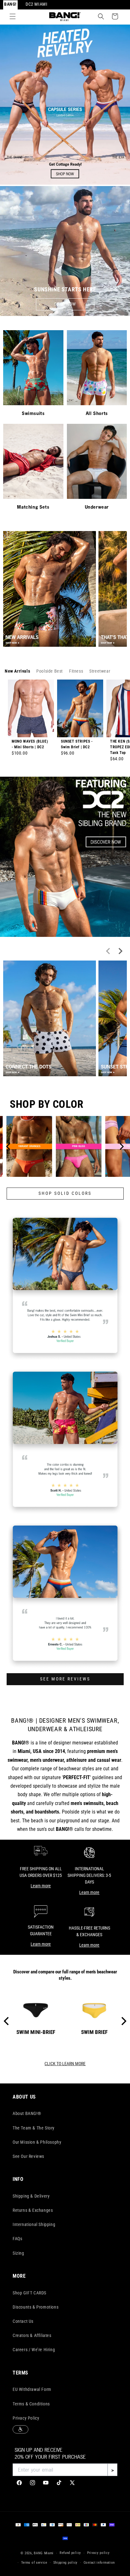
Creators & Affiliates (32, 2335)
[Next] (121, 1147)
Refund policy (70, 2553)
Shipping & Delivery (31, 2196)
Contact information (99, 2563)
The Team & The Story (34, 2128)
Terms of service (34, 2563)
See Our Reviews (28, 2156)
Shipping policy (66, 2563)
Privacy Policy (26, 2418)
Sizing (18, 2253)
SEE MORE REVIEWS (65, 1679)
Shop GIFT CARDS (30, 2293)
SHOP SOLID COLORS (65, 1193)
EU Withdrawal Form (32, 2389)
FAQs (17, 2239)
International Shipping (34, 2224)
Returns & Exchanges (33, 2210)
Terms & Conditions (31, 2404)
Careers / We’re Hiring (34, 2350)
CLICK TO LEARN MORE (65, 2064)
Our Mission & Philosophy (37, 2142)
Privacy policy (98, 2553)
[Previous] (9, 1147)
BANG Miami (44, 2553)
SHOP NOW (65, 304)
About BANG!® (27, 2113)
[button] (13, 16)
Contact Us (23, 2321)
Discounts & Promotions (35, 2307)
